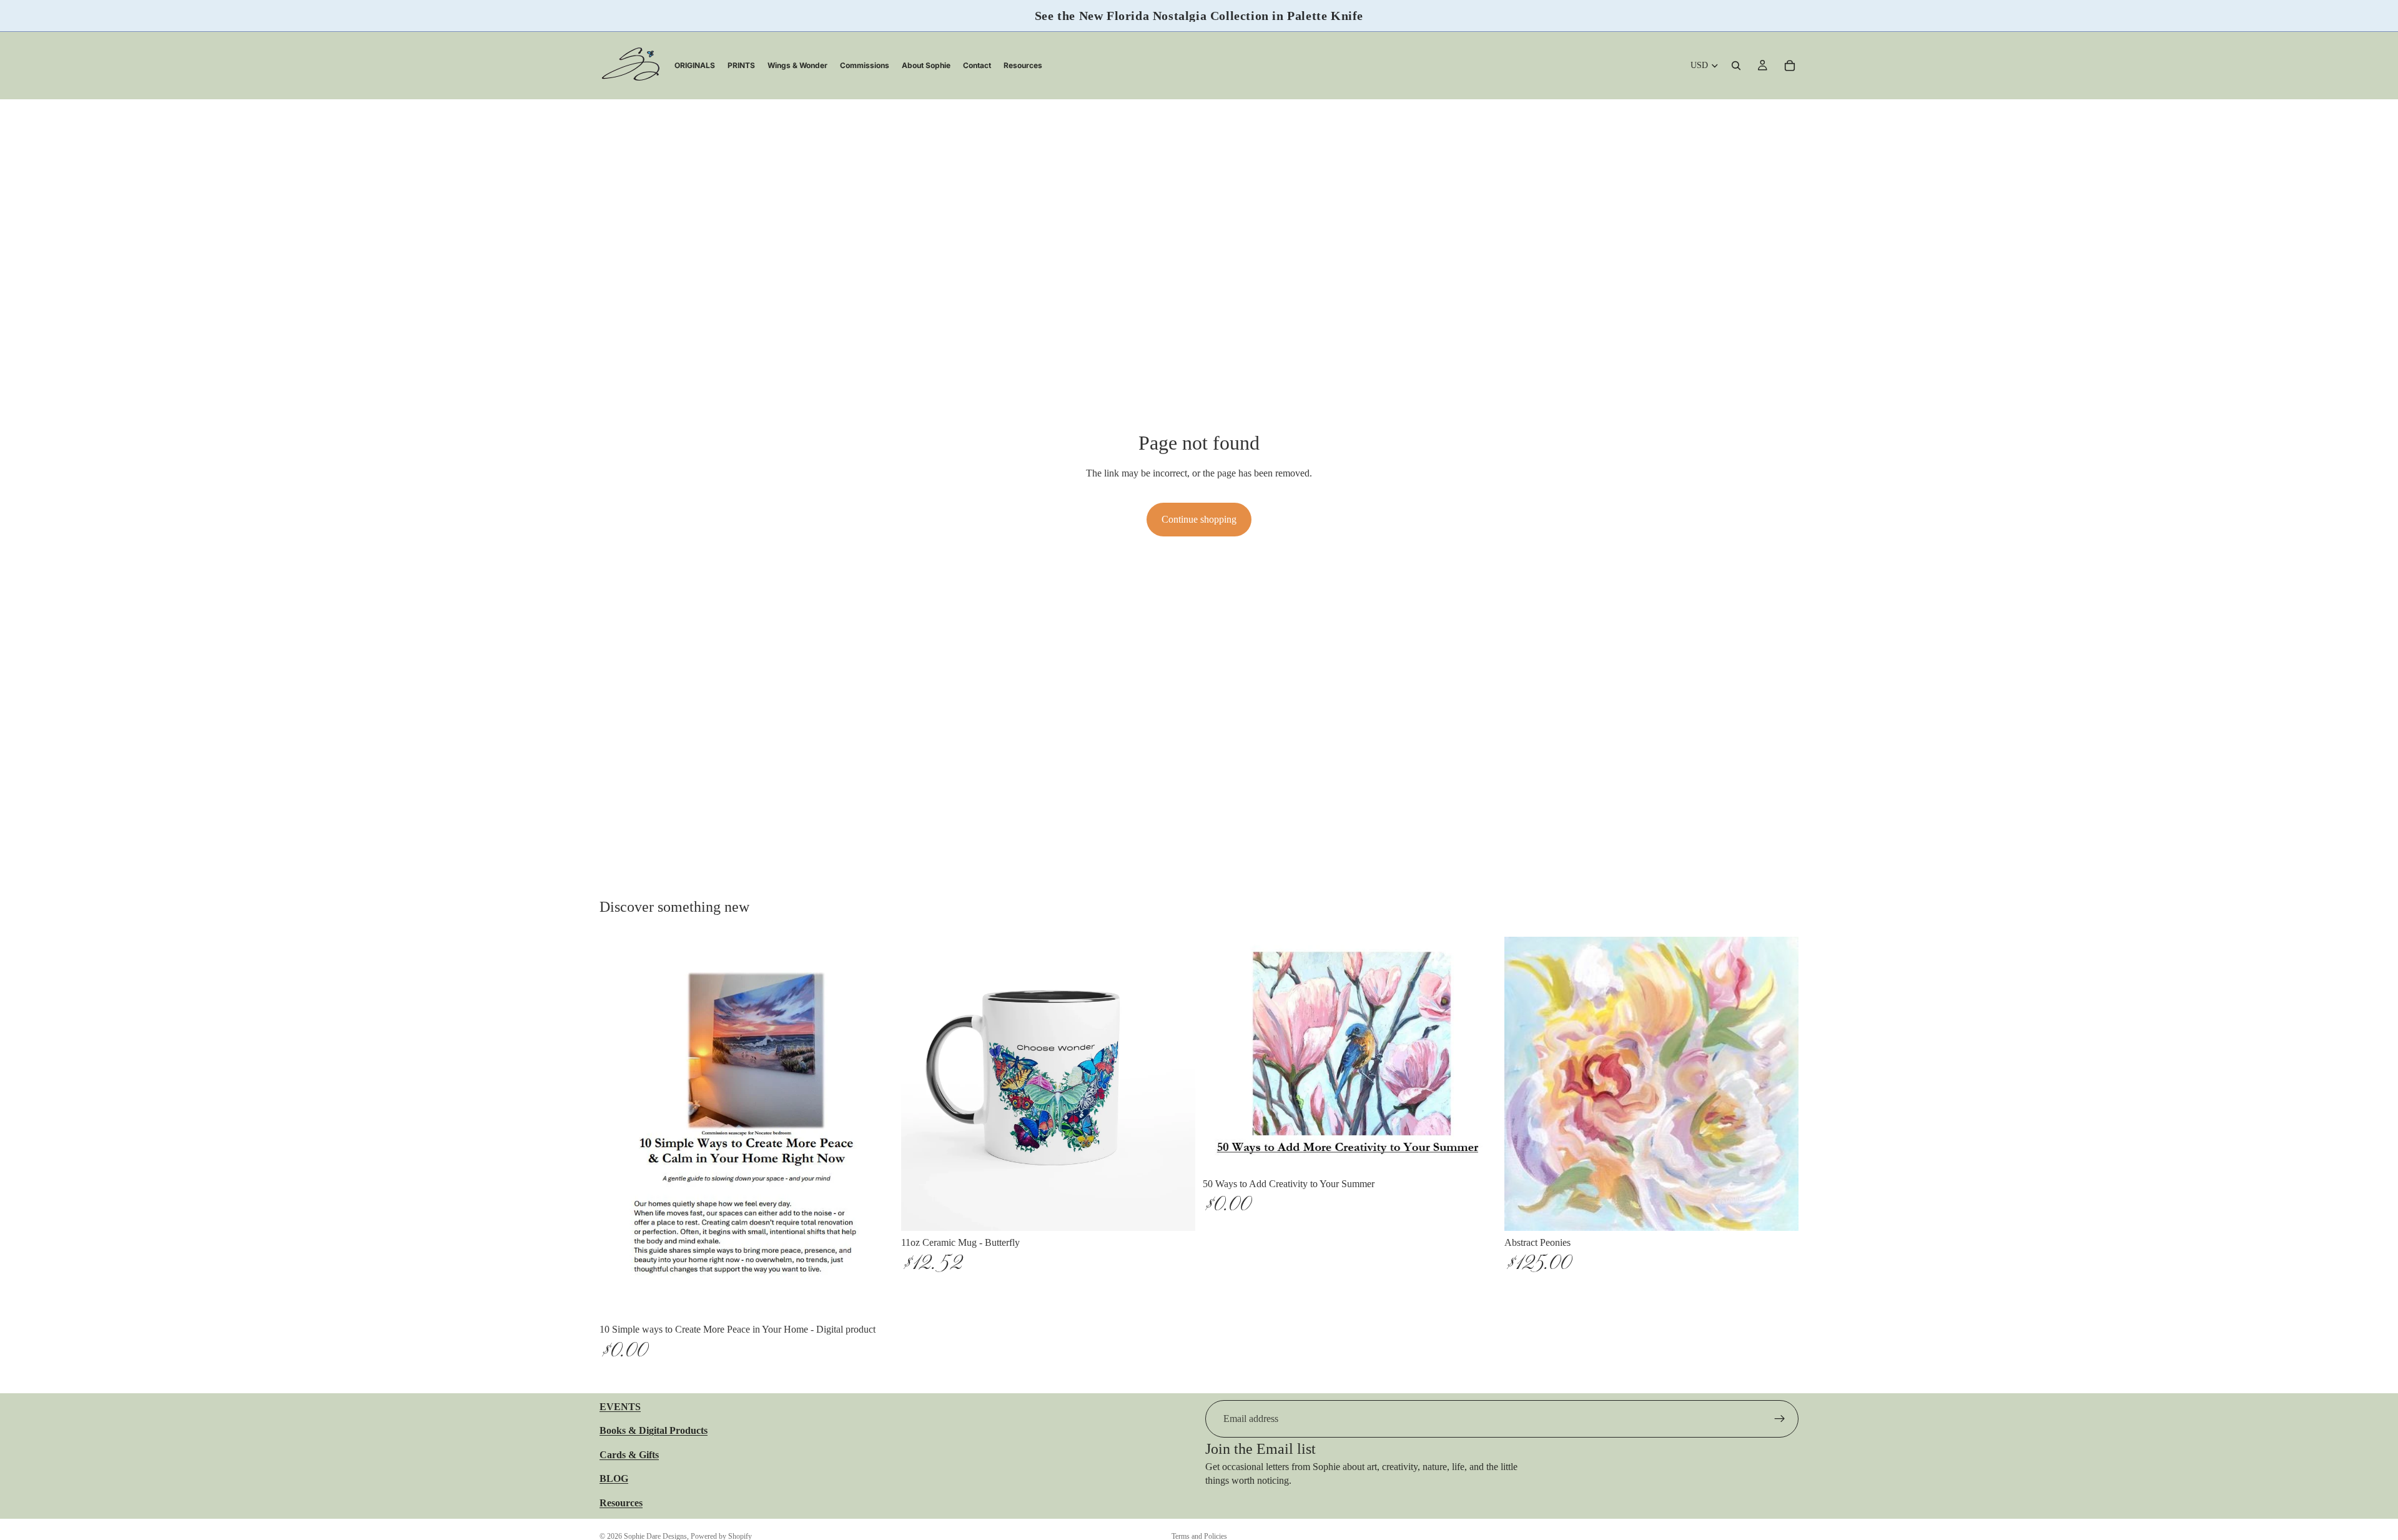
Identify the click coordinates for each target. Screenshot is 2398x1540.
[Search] (1736, 66)
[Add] (874, 1299)
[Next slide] (1177, 1084)
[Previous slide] (920, 1084)
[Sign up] (1780, 1419)
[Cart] (1790, 66)
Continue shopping (1199, 519)
